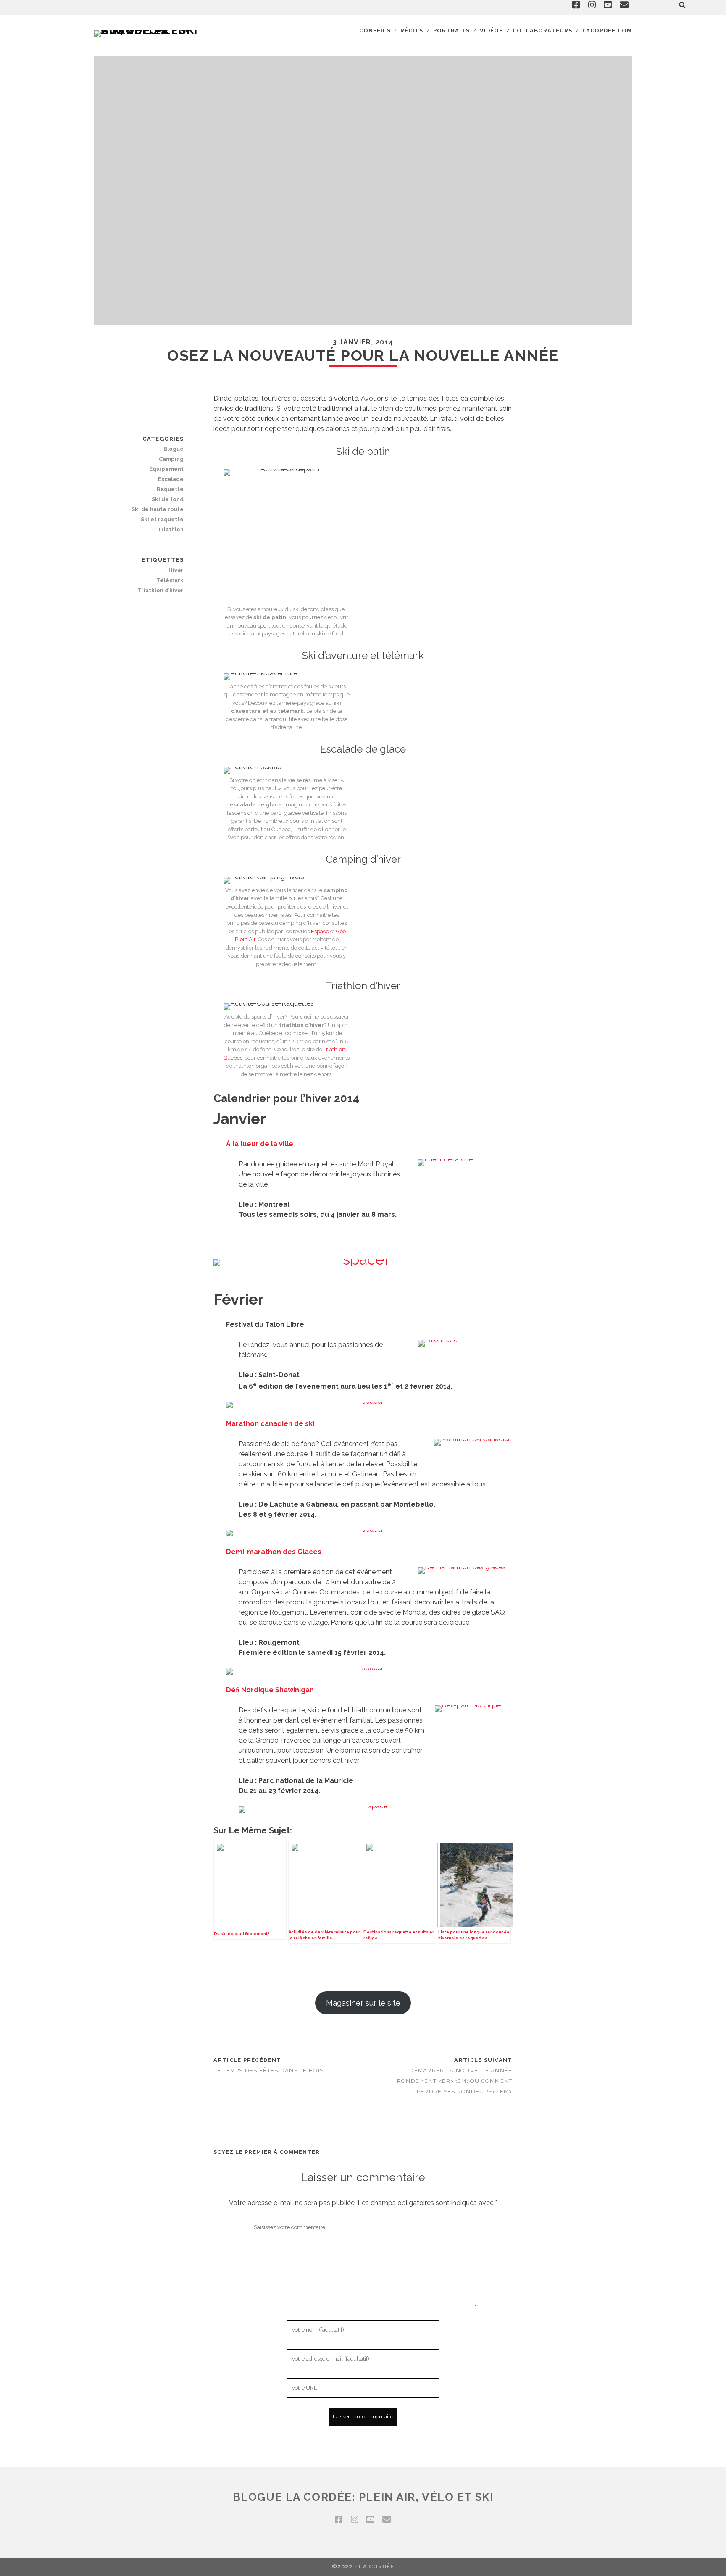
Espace (320, 931)
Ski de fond (168, 499)
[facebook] (339, 2520)
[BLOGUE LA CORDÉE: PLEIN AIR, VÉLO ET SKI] (149, 30)
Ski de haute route (158, 509)
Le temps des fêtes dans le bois (268, 2071)
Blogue (174, 449)
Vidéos (491, 30)
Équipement (166, 469)
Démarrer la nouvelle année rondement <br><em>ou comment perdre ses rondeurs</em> (455, 2081)
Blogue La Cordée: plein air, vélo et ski (363, 2497)
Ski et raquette (162, 519)
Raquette (170, 489)
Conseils (375, 30)
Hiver (176, 570)
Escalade (171, 479)
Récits (412, 30)
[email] (387, 2520)
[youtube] (370, 2520)
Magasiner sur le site (363, 2003)
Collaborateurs (542, 30)
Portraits (451, 30)
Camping (171, 459)
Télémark (170, 580)
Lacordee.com (607, 30)
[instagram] (355, 2520)
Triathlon (171, 529)
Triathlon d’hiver (160, 590)
